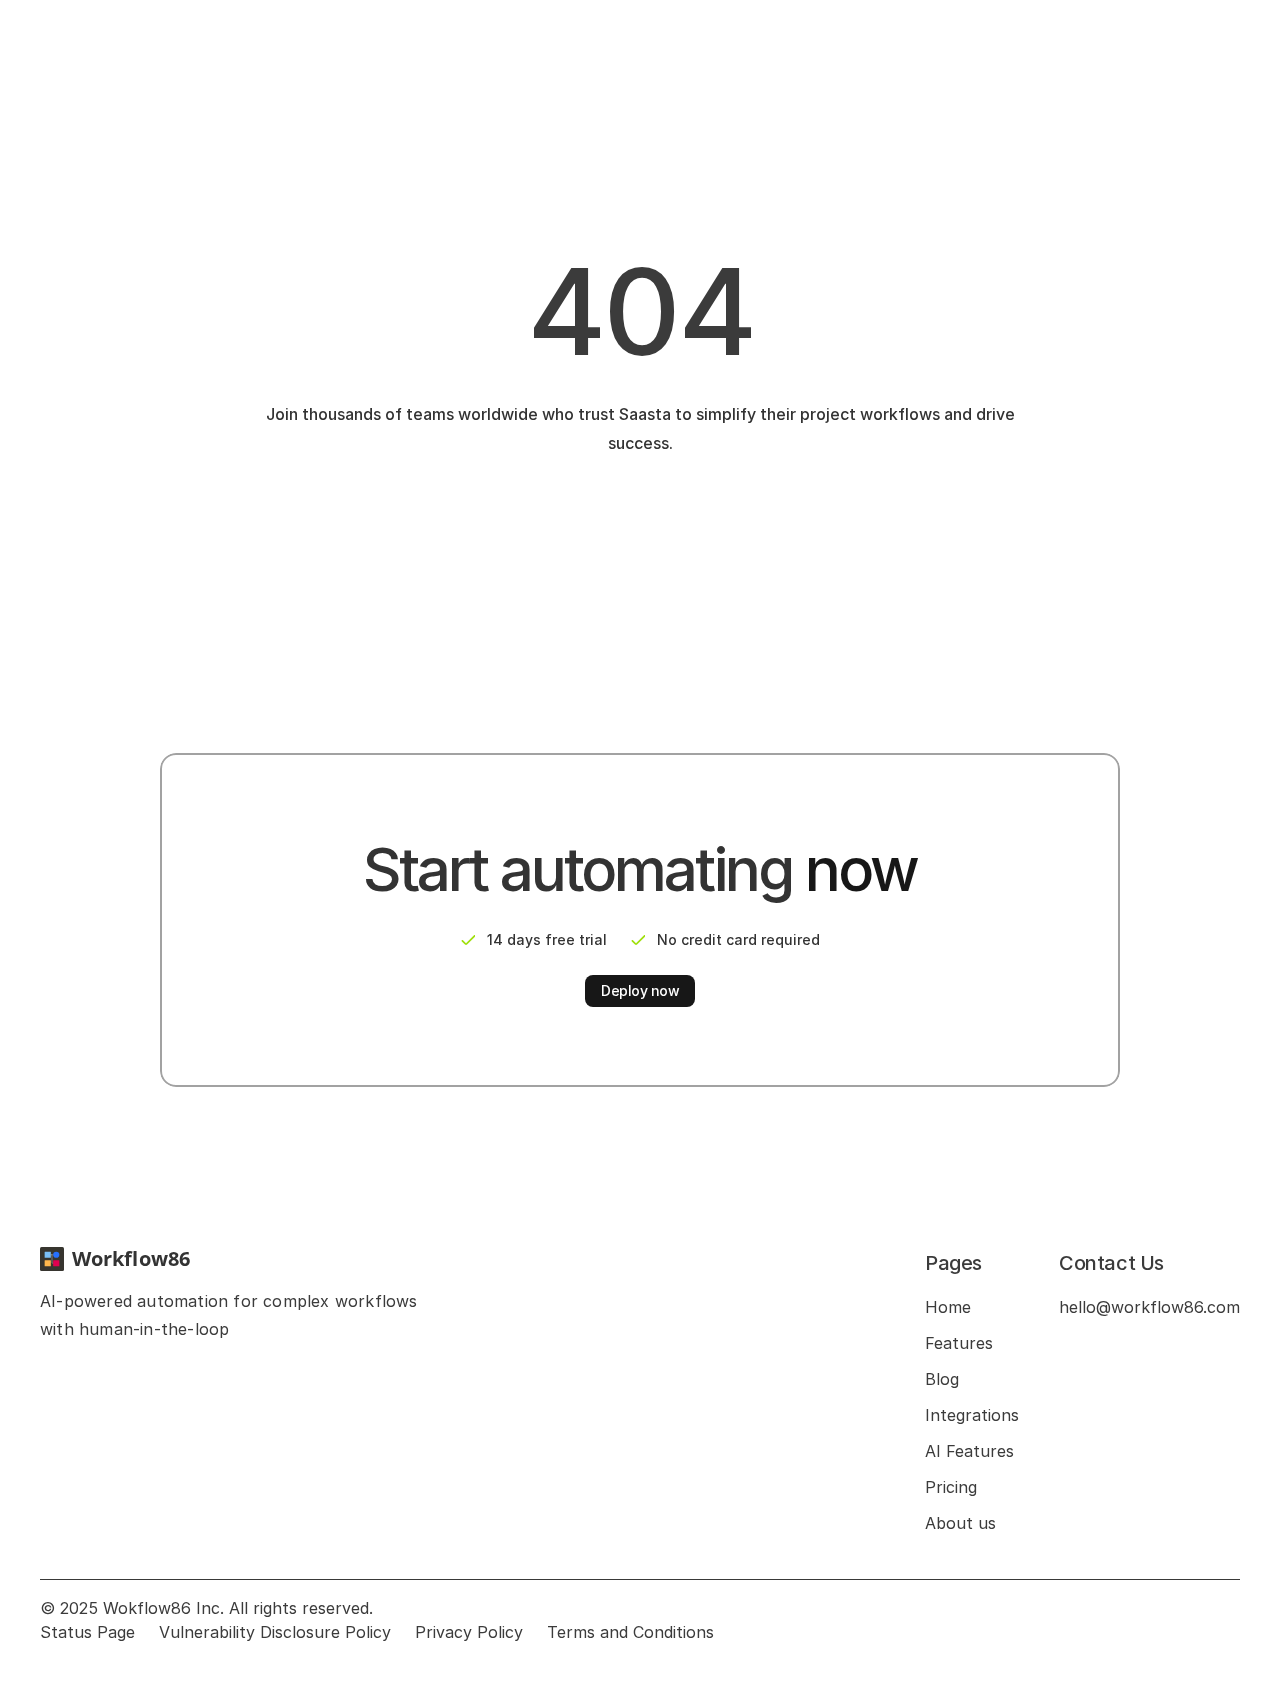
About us (960, 1523)
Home (948, 1307)
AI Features (969, 1451)
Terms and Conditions (630, 1632)
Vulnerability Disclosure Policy (275, 1632)
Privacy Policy (469, 1632)
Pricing (951, 1487)
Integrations (972, 1415)
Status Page (87, 1632)
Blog (942, 1379)
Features (959, 1343)
